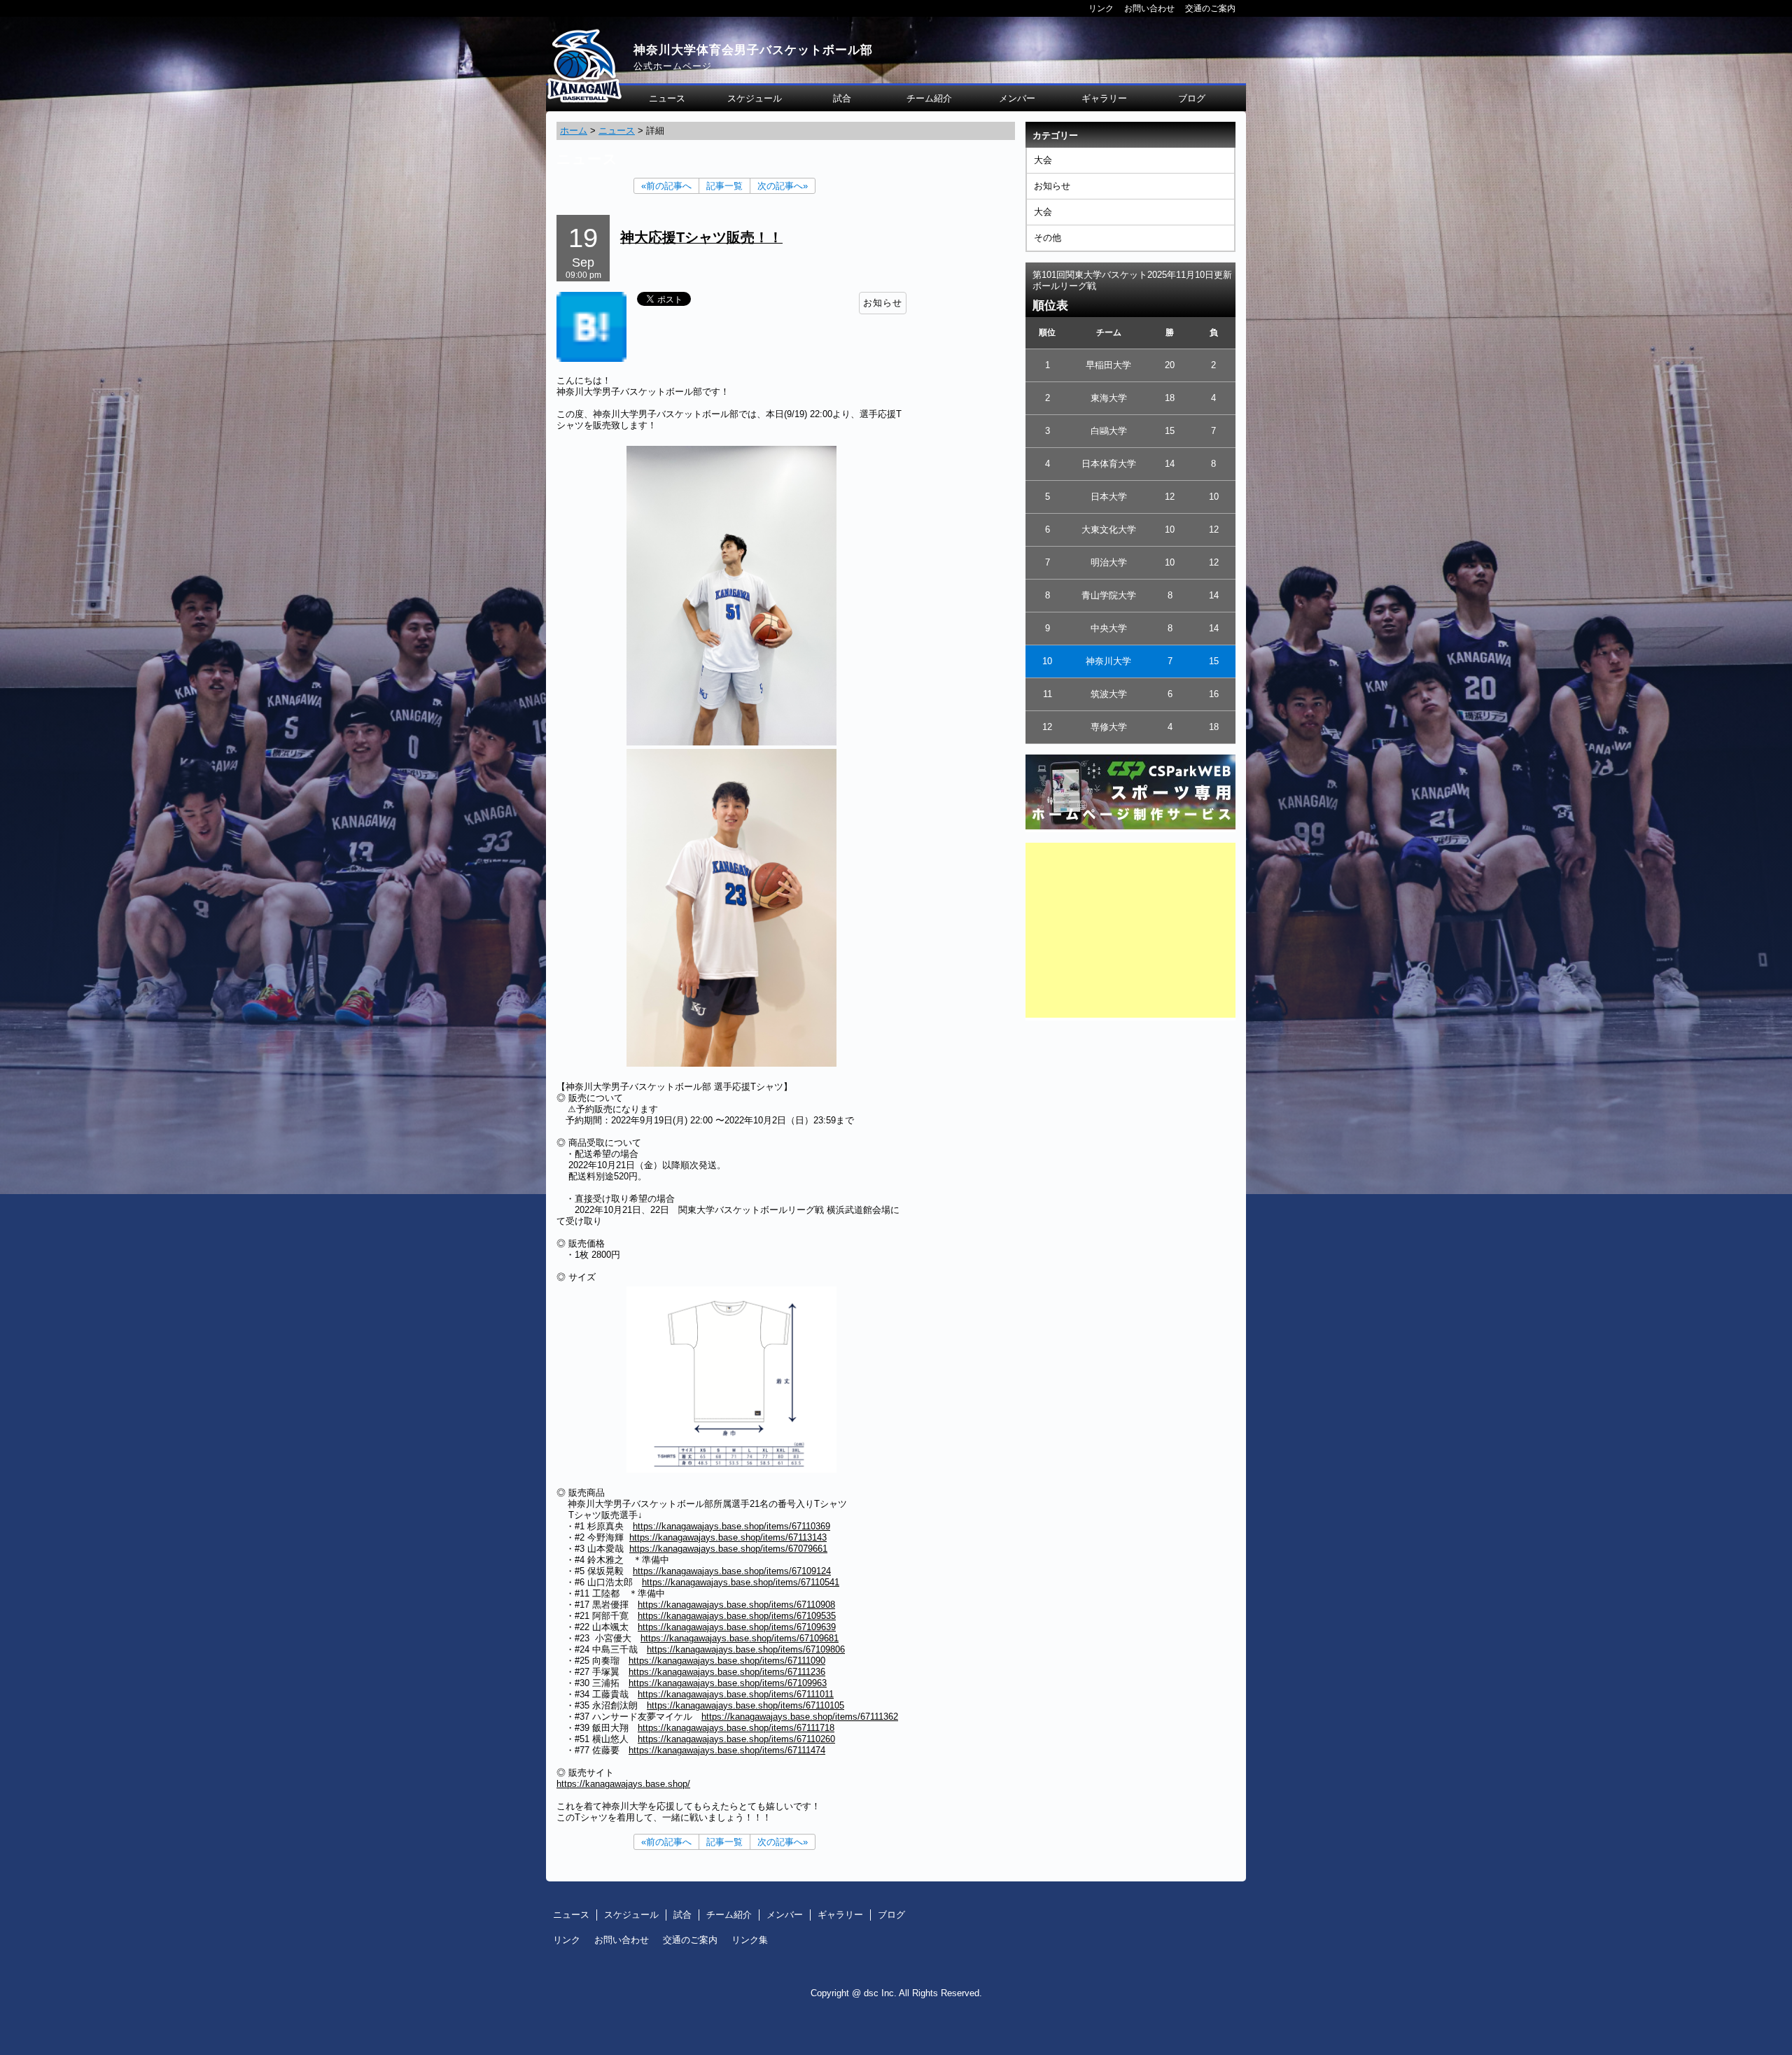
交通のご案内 (1210, 8)
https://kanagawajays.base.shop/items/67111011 (736, 1694)
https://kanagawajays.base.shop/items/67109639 (737, 1627)
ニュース (667, 98)
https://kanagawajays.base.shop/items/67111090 (727, 1661)
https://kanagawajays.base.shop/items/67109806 (746, 1649)
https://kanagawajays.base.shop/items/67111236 (727, 1672)
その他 (1048, 238)
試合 (842, 98)
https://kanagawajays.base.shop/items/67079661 (728, 1549)
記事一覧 (724, 186)
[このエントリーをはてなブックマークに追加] (591, 359)
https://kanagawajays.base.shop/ (623, 1784)
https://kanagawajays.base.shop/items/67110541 (741, 1582)
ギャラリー (1104, 98)
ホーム (574, 131)
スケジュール (755, 98)
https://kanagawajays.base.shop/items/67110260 (736, 1739)
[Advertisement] (1130, 930)
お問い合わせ (1149, 8)
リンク (1101, 8)
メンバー (1017, 98)
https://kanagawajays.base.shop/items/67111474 (727, 1750)
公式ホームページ (673, 66)
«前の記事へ (666, 186)
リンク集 (750, 1940)
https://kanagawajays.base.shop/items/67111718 (736, 1728)
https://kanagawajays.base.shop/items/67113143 (728, 1537)
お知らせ (1052, 186)
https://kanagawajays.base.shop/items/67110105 (745, 1705)
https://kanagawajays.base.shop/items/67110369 (731, 1526)
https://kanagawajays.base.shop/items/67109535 (737, 1616)
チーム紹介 (929, 98)
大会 (1043, 160)
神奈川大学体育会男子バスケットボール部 (753, 50)
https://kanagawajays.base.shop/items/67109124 (732, 1571)
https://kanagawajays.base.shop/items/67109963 (728, 1683)
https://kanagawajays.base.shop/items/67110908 (736, 1605)
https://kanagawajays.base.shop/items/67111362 (800, 1717)
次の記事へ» (783, 186)
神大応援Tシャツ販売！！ (701, 237)
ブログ (1192, 98)
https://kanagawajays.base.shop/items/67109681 (740, 1638)
